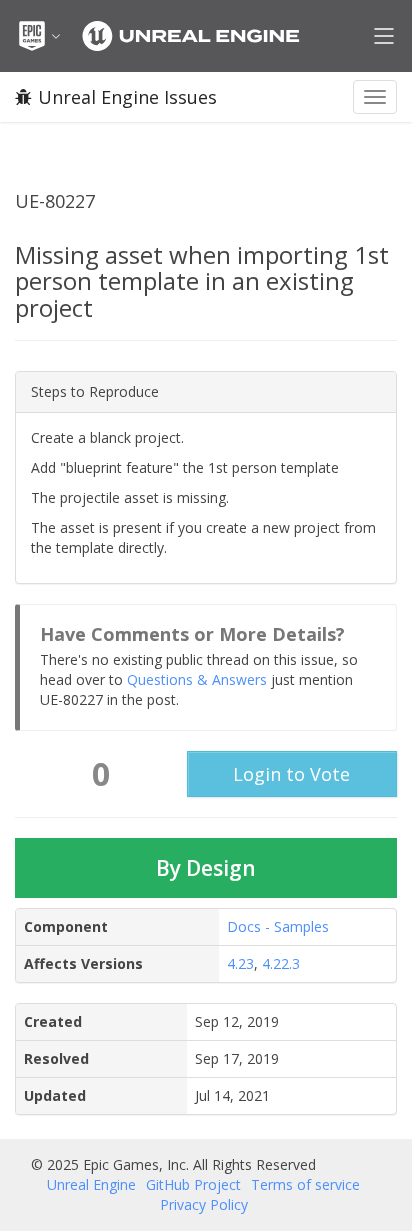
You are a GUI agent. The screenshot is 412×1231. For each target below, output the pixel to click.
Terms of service (305, 1184)
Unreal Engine (91, 1184)
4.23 (240, 963)
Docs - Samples (278, 926)
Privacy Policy (204, 1204)
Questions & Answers (197, 679)
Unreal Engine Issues (127, 97)
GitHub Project (193, 1184)
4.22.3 (281, 963)
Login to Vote (291, 774)
